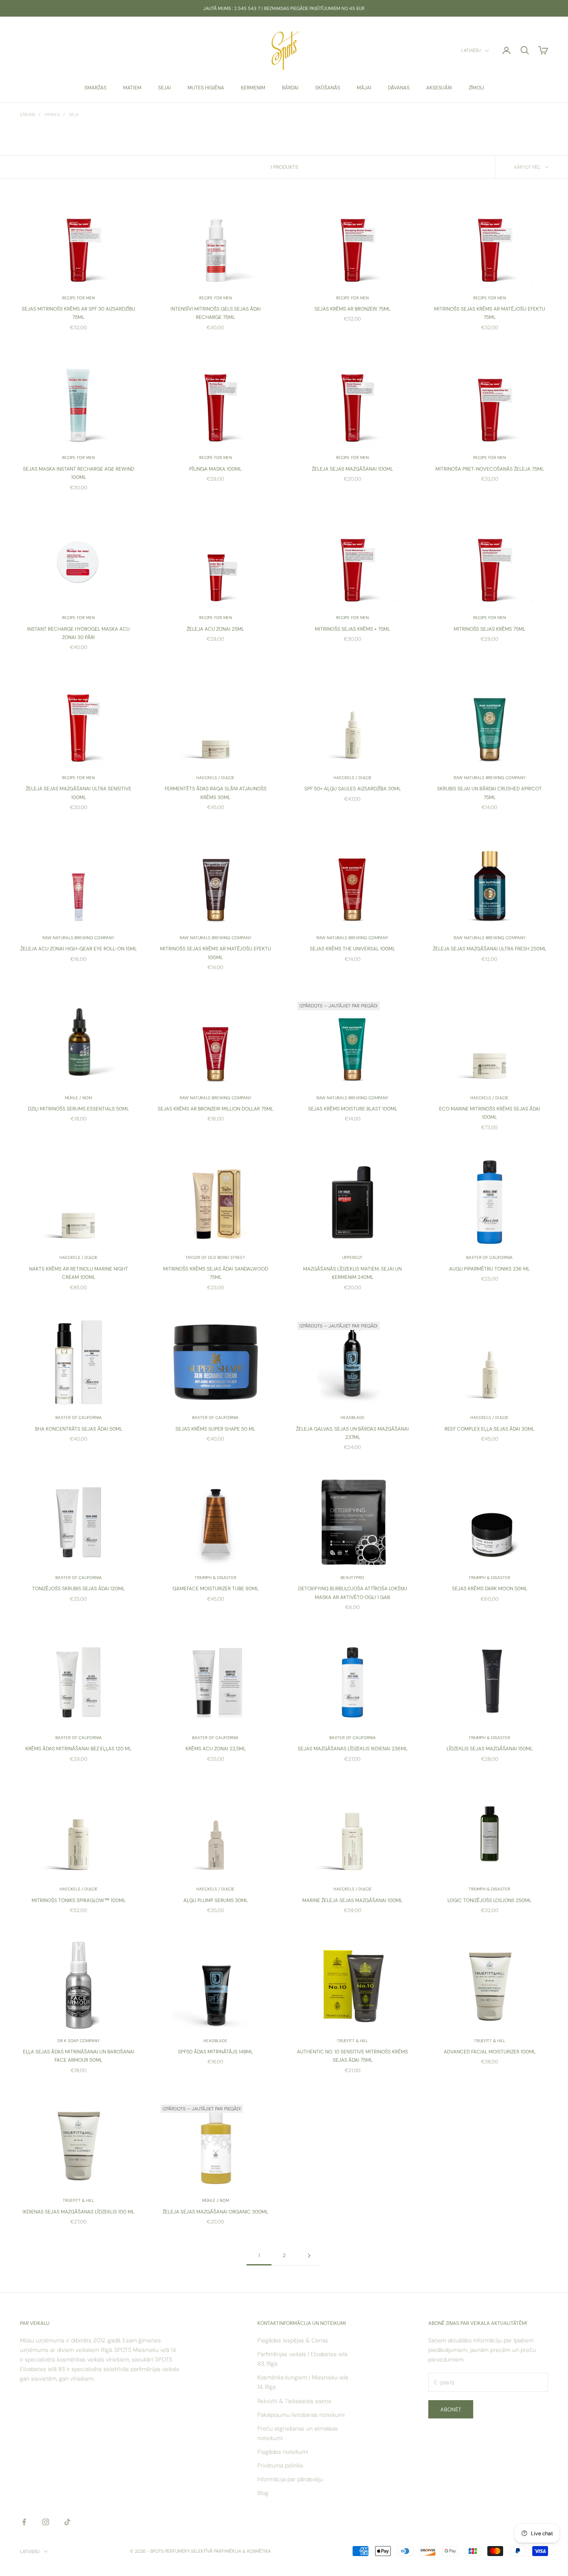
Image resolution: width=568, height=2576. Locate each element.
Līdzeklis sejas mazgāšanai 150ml (490, 1749)
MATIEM (132, 88)
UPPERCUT (352, 1257)
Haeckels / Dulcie (215, 778)
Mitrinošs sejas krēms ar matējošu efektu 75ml (490, 313)
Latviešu (471, 51)
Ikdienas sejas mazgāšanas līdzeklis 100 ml (78, 2212)
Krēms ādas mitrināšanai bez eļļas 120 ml (78, 1749)
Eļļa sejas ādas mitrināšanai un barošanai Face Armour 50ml (79, 2056)
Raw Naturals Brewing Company (490, 778)
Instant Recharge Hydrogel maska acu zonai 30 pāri (78, 633)
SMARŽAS (95, 88)
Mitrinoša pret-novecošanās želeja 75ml (490, 469)
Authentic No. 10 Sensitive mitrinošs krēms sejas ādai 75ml (352, 2056)
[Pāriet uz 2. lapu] (309, 2256)
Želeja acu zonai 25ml (215, 629)
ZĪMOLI (476, 88)
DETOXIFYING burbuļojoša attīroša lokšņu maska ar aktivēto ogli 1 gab (353, 1593)
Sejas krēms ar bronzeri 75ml (352, 309)
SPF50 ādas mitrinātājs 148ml (215, 2052)
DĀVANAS (399, 88)
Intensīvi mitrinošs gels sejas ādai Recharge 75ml (216, 313)
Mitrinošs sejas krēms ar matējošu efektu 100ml (216, 953)
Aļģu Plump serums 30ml (216, 1900)
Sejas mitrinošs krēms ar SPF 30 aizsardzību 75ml (78, 313)
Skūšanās (328, 88)
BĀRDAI (290, 88)
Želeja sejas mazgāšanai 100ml (352, 469)
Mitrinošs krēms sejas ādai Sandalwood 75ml (216, 1273)
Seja (74, 115)
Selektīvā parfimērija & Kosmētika (231, 2551)
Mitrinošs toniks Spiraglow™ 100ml (79, 1900)
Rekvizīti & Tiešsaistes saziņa (294, 2401)
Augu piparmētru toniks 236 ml (489, 1269)
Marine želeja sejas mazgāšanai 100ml (352, 1900)
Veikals (52, 115)
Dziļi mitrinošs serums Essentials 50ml (78, 1109)
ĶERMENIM (253, 88)
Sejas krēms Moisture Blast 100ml (353, 1109)
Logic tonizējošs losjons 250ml (489, 1900)
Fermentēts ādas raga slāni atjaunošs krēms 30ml (216, 793)
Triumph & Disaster (215, 1578)
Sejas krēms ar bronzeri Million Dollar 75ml (215, 1109)
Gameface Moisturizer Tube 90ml (216, 1589)
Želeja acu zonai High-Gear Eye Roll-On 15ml (79, 949)
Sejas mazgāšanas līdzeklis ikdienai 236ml (353, 1749)
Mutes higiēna (206, 88)
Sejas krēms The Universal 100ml (352, 949)
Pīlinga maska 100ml (215, 469)
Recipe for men (78, 298)
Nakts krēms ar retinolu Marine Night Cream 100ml (79, 1273)
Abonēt (451, 2409)
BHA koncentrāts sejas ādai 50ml (79, 1429)
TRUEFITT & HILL (352, 2041)
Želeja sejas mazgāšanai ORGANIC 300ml (215, 2212)
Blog (263, 2493)
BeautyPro (352, 1578)
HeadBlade (353, 1418)
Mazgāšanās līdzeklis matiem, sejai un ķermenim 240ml (352, 1273)
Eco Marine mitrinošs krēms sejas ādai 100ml (490, 1113)
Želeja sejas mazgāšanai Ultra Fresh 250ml (490, 949)
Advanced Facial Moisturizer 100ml (490, 2052)
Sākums (28, 115)
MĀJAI (364, 88)
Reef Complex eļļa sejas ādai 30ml (489, 1429)
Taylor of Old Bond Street (215, 1257)
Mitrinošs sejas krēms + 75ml (352, 629)
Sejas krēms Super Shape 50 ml (215, 1429)
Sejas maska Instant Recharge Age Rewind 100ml (79, 473)
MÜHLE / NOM (78, 1098)
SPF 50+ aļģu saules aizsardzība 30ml (353, 789)
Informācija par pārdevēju (290, 2479)
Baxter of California (489, 1257)
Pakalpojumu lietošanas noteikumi (301, 2415)
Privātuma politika (280, 2465)
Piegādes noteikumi (283, 2452)
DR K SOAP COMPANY (79, 2041)
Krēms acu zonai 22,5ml (216, 1749)
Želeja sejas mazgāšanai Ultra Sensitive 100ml (79, 793)
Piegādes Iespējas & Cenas (293, 2340)
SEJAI (164, 88)
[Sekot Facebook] (24, 2522)
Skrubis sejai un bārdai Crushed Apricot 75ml (489, 793)
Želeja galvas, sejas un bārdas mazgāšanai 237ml (352, 1433)
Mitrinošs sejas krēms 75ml (489, 629)
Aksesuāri (439, 88)
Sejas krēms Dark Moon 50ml (490, 1589)
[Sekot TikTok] (67, 2522)
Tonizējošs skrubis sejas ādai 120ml (78, 1589)
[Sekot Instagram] (46, 2522)
